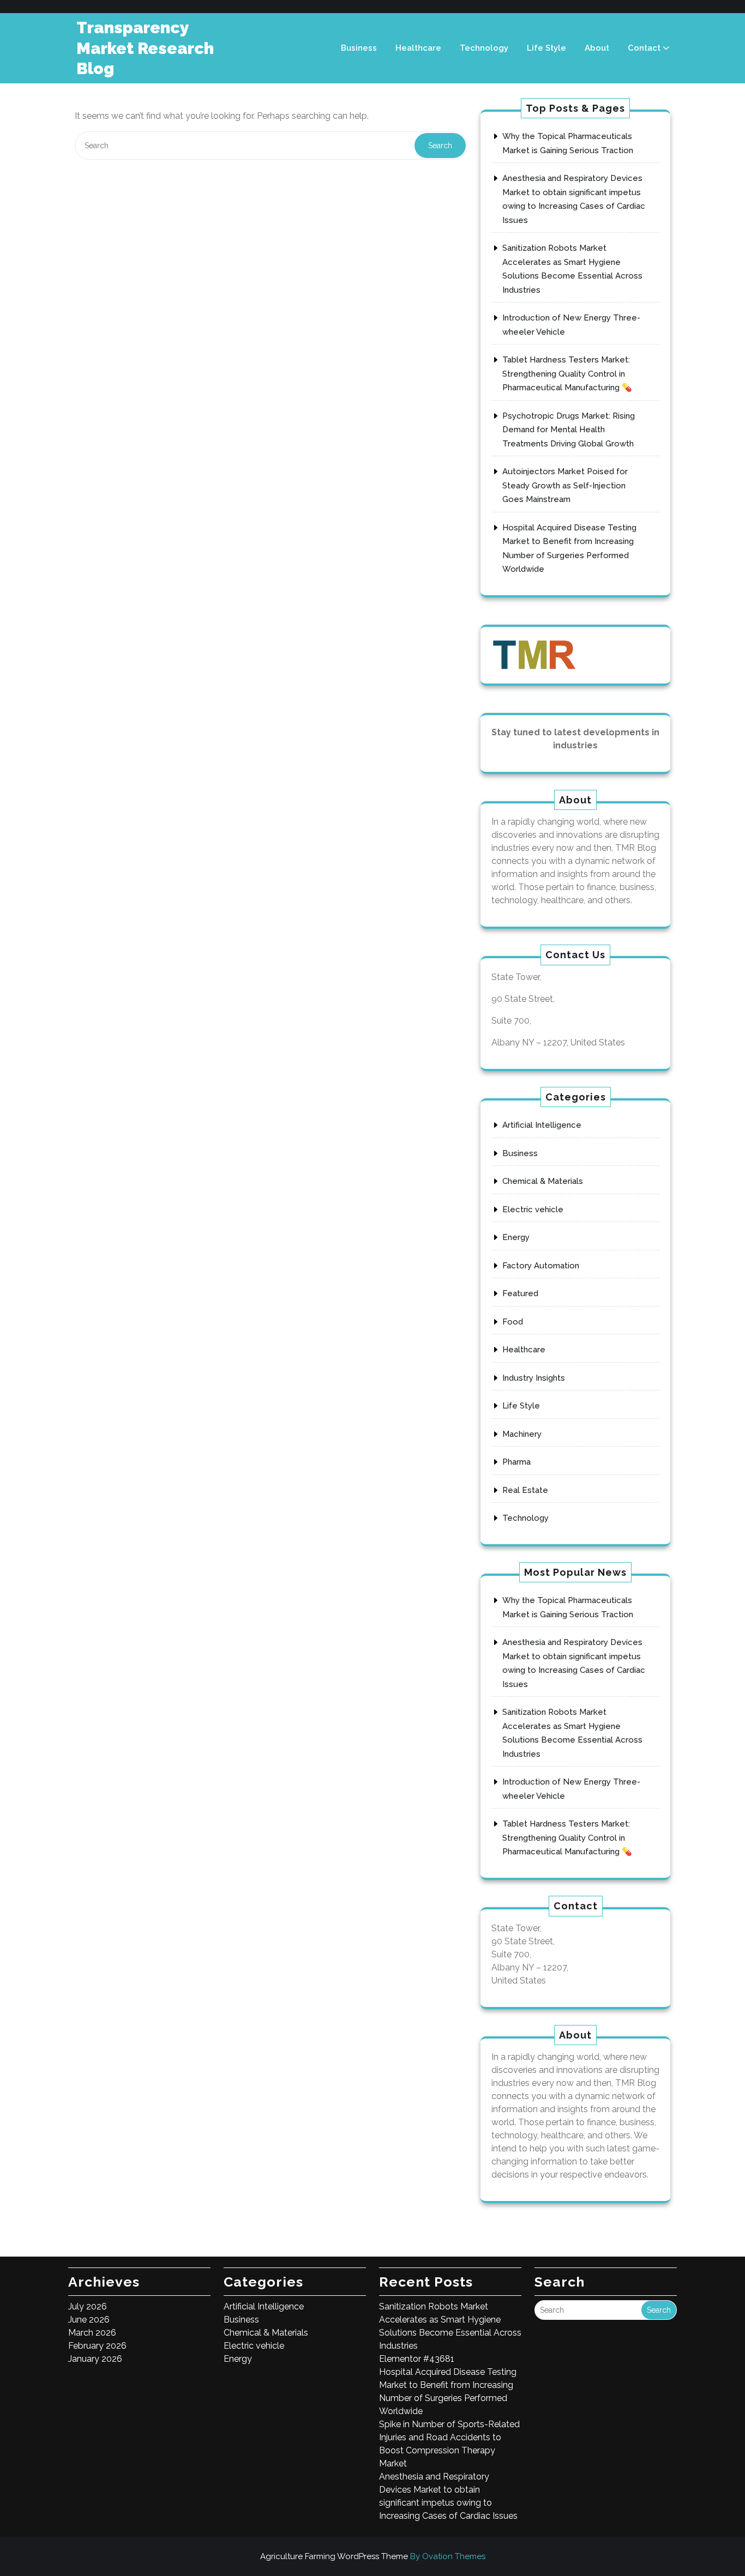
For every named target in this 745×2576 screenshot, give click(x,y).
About (597, 48)
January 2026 (95, 2359)
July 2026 (88, 2306)
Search (440, 146)
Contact (644, 48)
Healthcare (418, 48)
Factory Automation (541, 1266)
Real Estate (525, 1490)
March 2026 (92, 2333)
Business (359, 48)
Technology (484, 48)
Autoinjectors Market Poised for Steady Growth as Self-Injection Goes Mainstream (565, 485)
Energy (516, 1237)
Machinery (522, 1434)
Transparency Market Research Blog (145, 48)
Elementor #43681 (417, 2359)
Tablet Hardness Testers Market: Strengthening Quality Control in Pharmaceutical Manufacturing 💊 (567, 374)
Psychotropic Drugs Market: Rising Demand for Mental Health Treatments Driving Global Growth (569, 430)
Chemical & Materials (543, 1181)
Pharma (516, 1462)
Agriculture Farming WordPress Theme (373, 2556)
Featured (520, 1293)
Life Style (546, 48)
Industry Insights (534, 1378)
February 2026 (97, 2346)
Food (513, 1322)
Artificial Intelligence (542, 1125)
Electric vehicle (533, 1210)
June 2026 (89, 2320)
